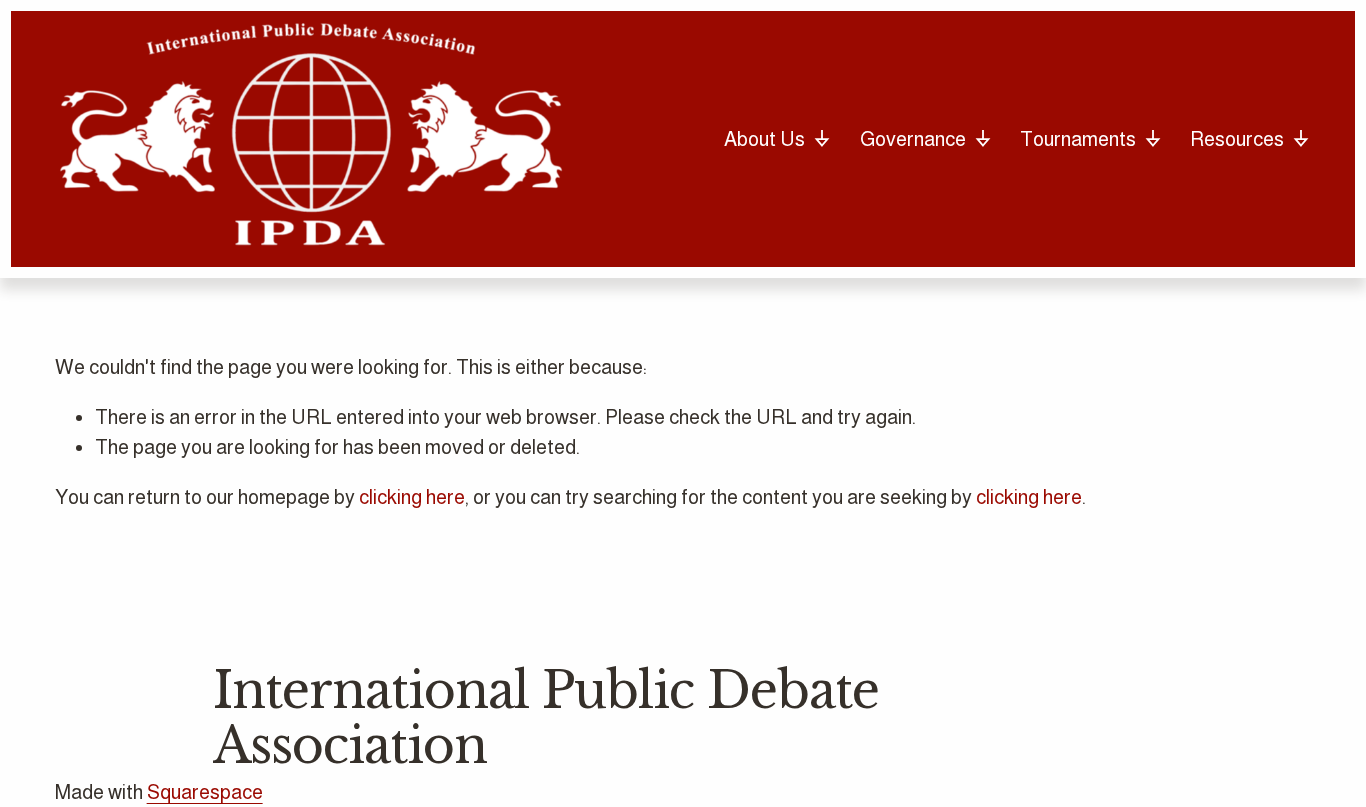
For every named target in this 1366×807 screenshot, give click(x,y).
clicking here (412, 497)
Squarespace (205, 792)
